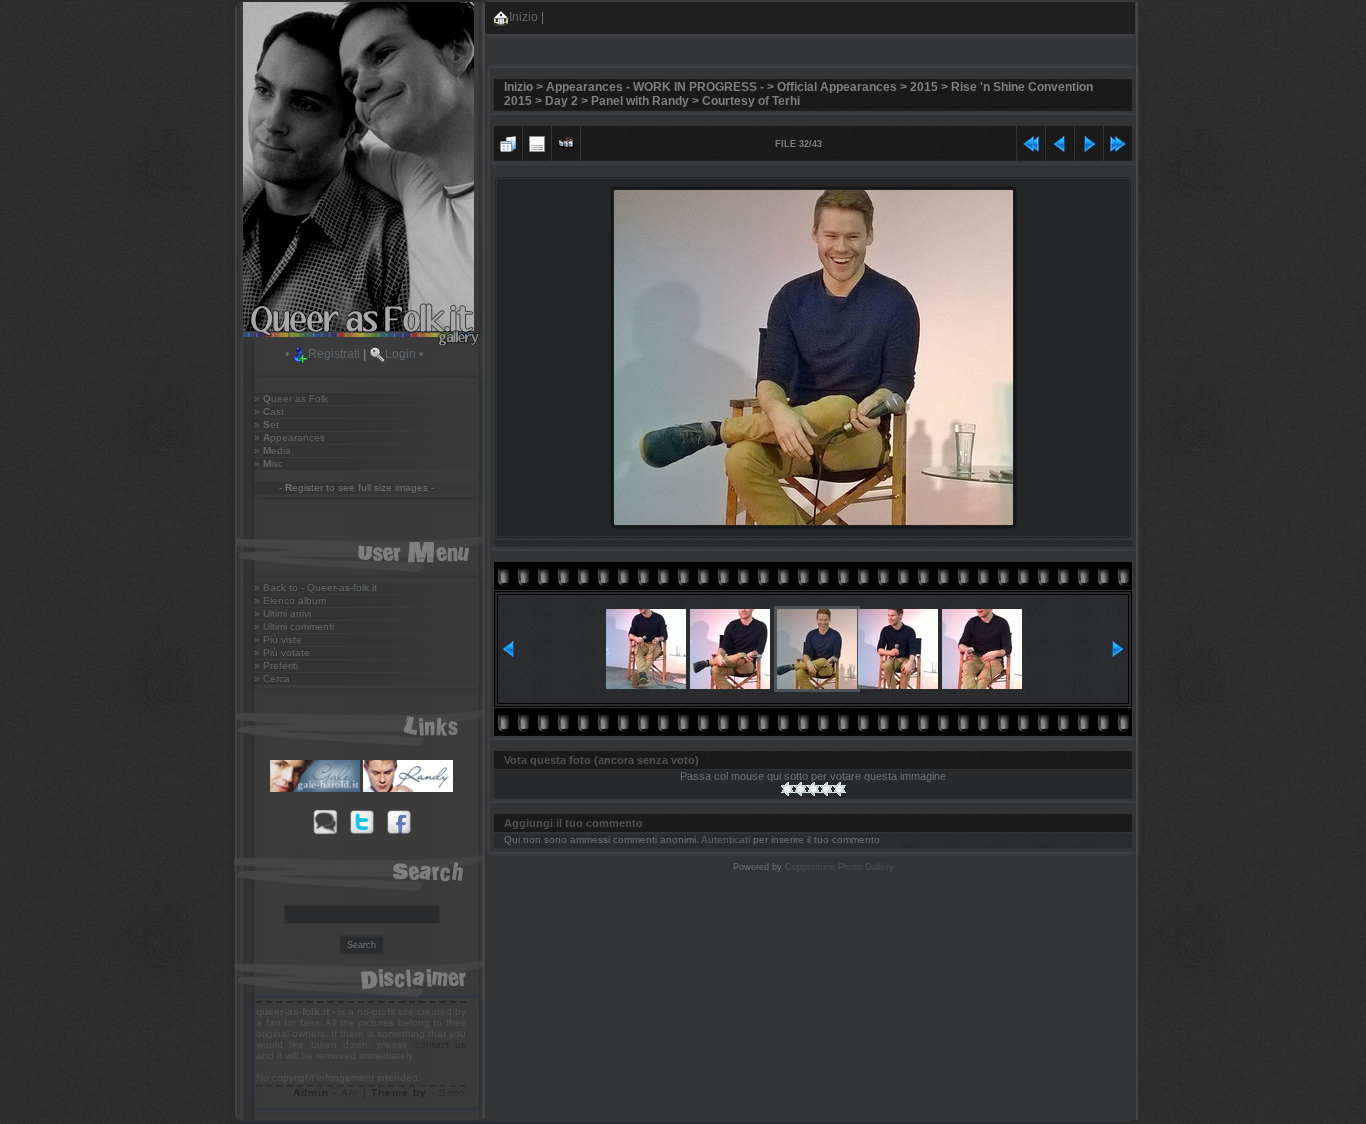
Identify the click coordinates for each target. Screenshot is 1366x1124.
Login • (404, 354)
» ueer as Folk (291, 398)
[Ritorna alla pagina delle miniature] (508, 141)
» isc (268, 463)
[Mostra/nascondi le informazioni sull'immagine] (537, 141)
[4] (826, 789)
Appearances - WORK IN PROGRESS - (655, 87)
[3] (813, 789)
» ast (269, 411)
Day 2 (561, 101)
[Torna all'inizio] (1031, 141)
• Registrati (322, 354)
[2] (800, 789)
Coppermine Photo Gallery (839, 867)
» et (266, 424)
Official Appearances (837, 87)
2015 (924, 87)
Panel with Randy (640, 101)
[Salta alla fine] (1118, 141)
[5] (839, 789)
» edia (272, 450)
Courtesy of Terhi (751, 101)
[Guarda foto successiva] (1089, 141)
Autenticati (725, 839)
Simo (452, 1092)
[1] (787, 789)
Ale (350, 1092)
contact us (440, 1044)
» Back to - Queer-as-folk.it (315, 587)
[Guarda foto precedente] (1060, 141)
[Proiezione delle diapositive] (566, 141)
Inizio (523, 17)
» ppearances (289, 437)
